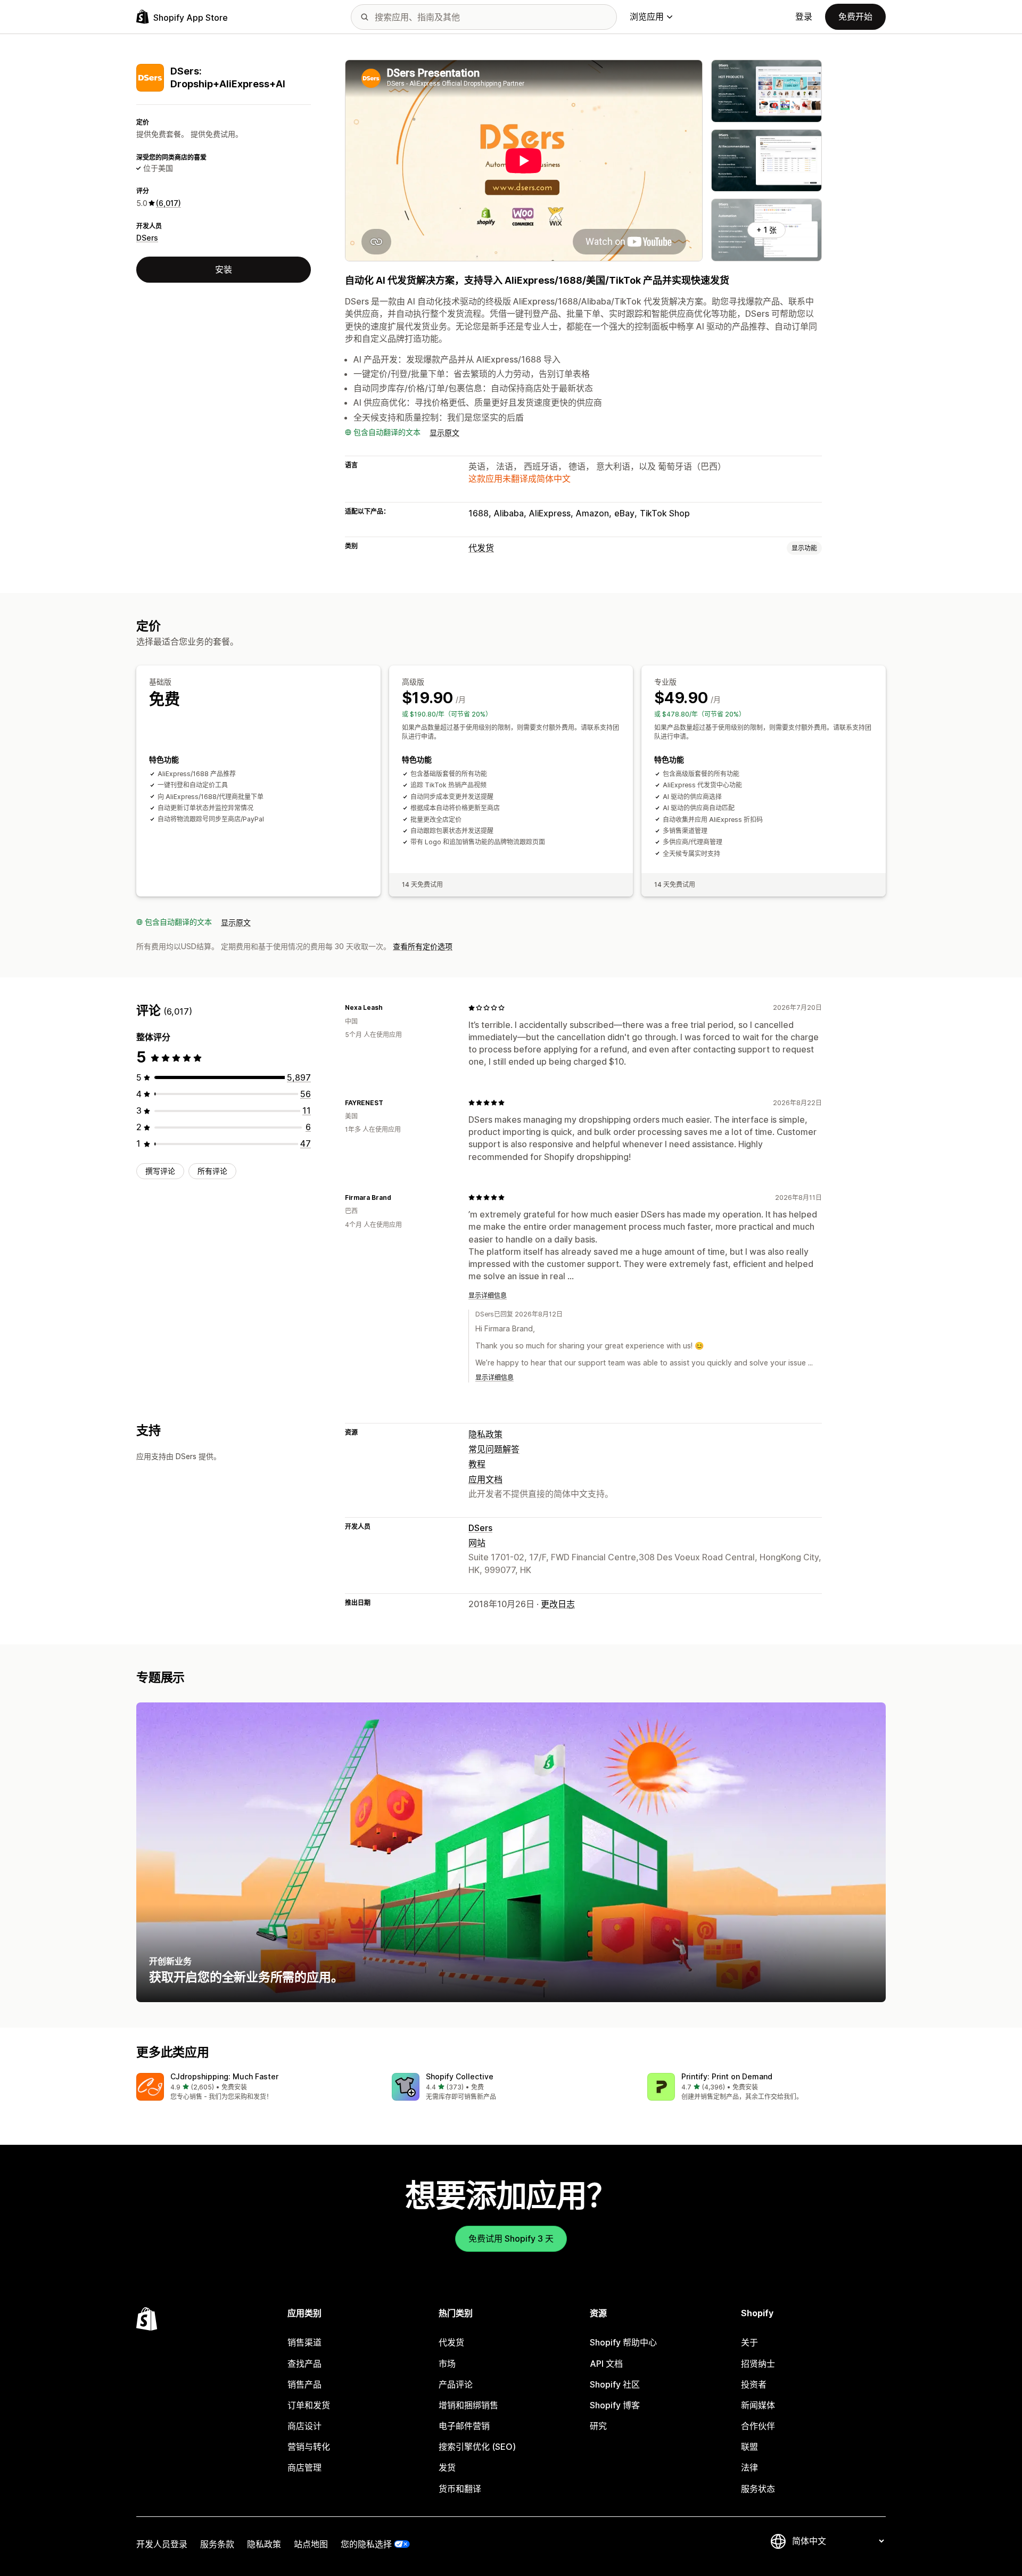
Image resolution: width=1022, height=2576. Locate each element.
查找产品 (304, 2364)
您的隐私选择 (366, 2544)
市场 (447, 2364)
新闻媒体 (758, 2405)
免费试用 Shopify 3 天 (511, 2238)
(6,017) (168, 203)
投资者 (754, 2384)
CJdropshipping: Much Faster (224, 2076)
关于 (749, 2342)
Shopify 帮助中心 (623, 2342)
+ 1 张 (767, 230)
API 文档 (606, 2364)
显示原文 (444, 433)
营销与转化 (309, 2447)
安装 (224, 269)
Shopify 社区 (615, 2384)
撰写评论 (160, 1171)
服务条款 (217, 2544)
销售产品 (304, 2384)
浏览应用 (647, 17)
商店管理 (304, 2467)
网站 (477, 1543)
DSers (147, 238)
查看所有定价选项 (423, 946)
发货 (447, 2467)
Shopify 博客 (615, 2405)
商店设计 (304, 2426)
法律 (749, 2467)
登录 (804, 17)
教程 (477, 1464)
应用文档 (485, 1479)
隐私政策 (485, 1434)
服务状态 (758, 2489)
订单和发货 (309, 2405)
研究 (598, 2426)
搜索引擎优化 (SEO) (477, 2447)
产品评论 (456, 2384)
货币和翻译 (460, 2489)
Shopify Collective (460, 2076)
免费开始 (855, 17)
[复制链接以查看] (389, 1008)
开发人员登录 (162, 2544)
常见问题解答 (494, 1449)
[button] (256, 2088)
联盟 (749, 2447)
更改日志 (558, 1604)
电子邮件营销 (464, 2426)
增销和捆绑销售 (468, 2405)
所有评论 (212, 1171)
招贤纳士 (758, 2364)
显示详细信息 (488, 1295)
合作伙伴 (758, 2426)
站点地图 (311, 2544)
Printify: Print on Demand (727, 2076)
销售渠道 (304, 2342)
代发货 (481, 548)
